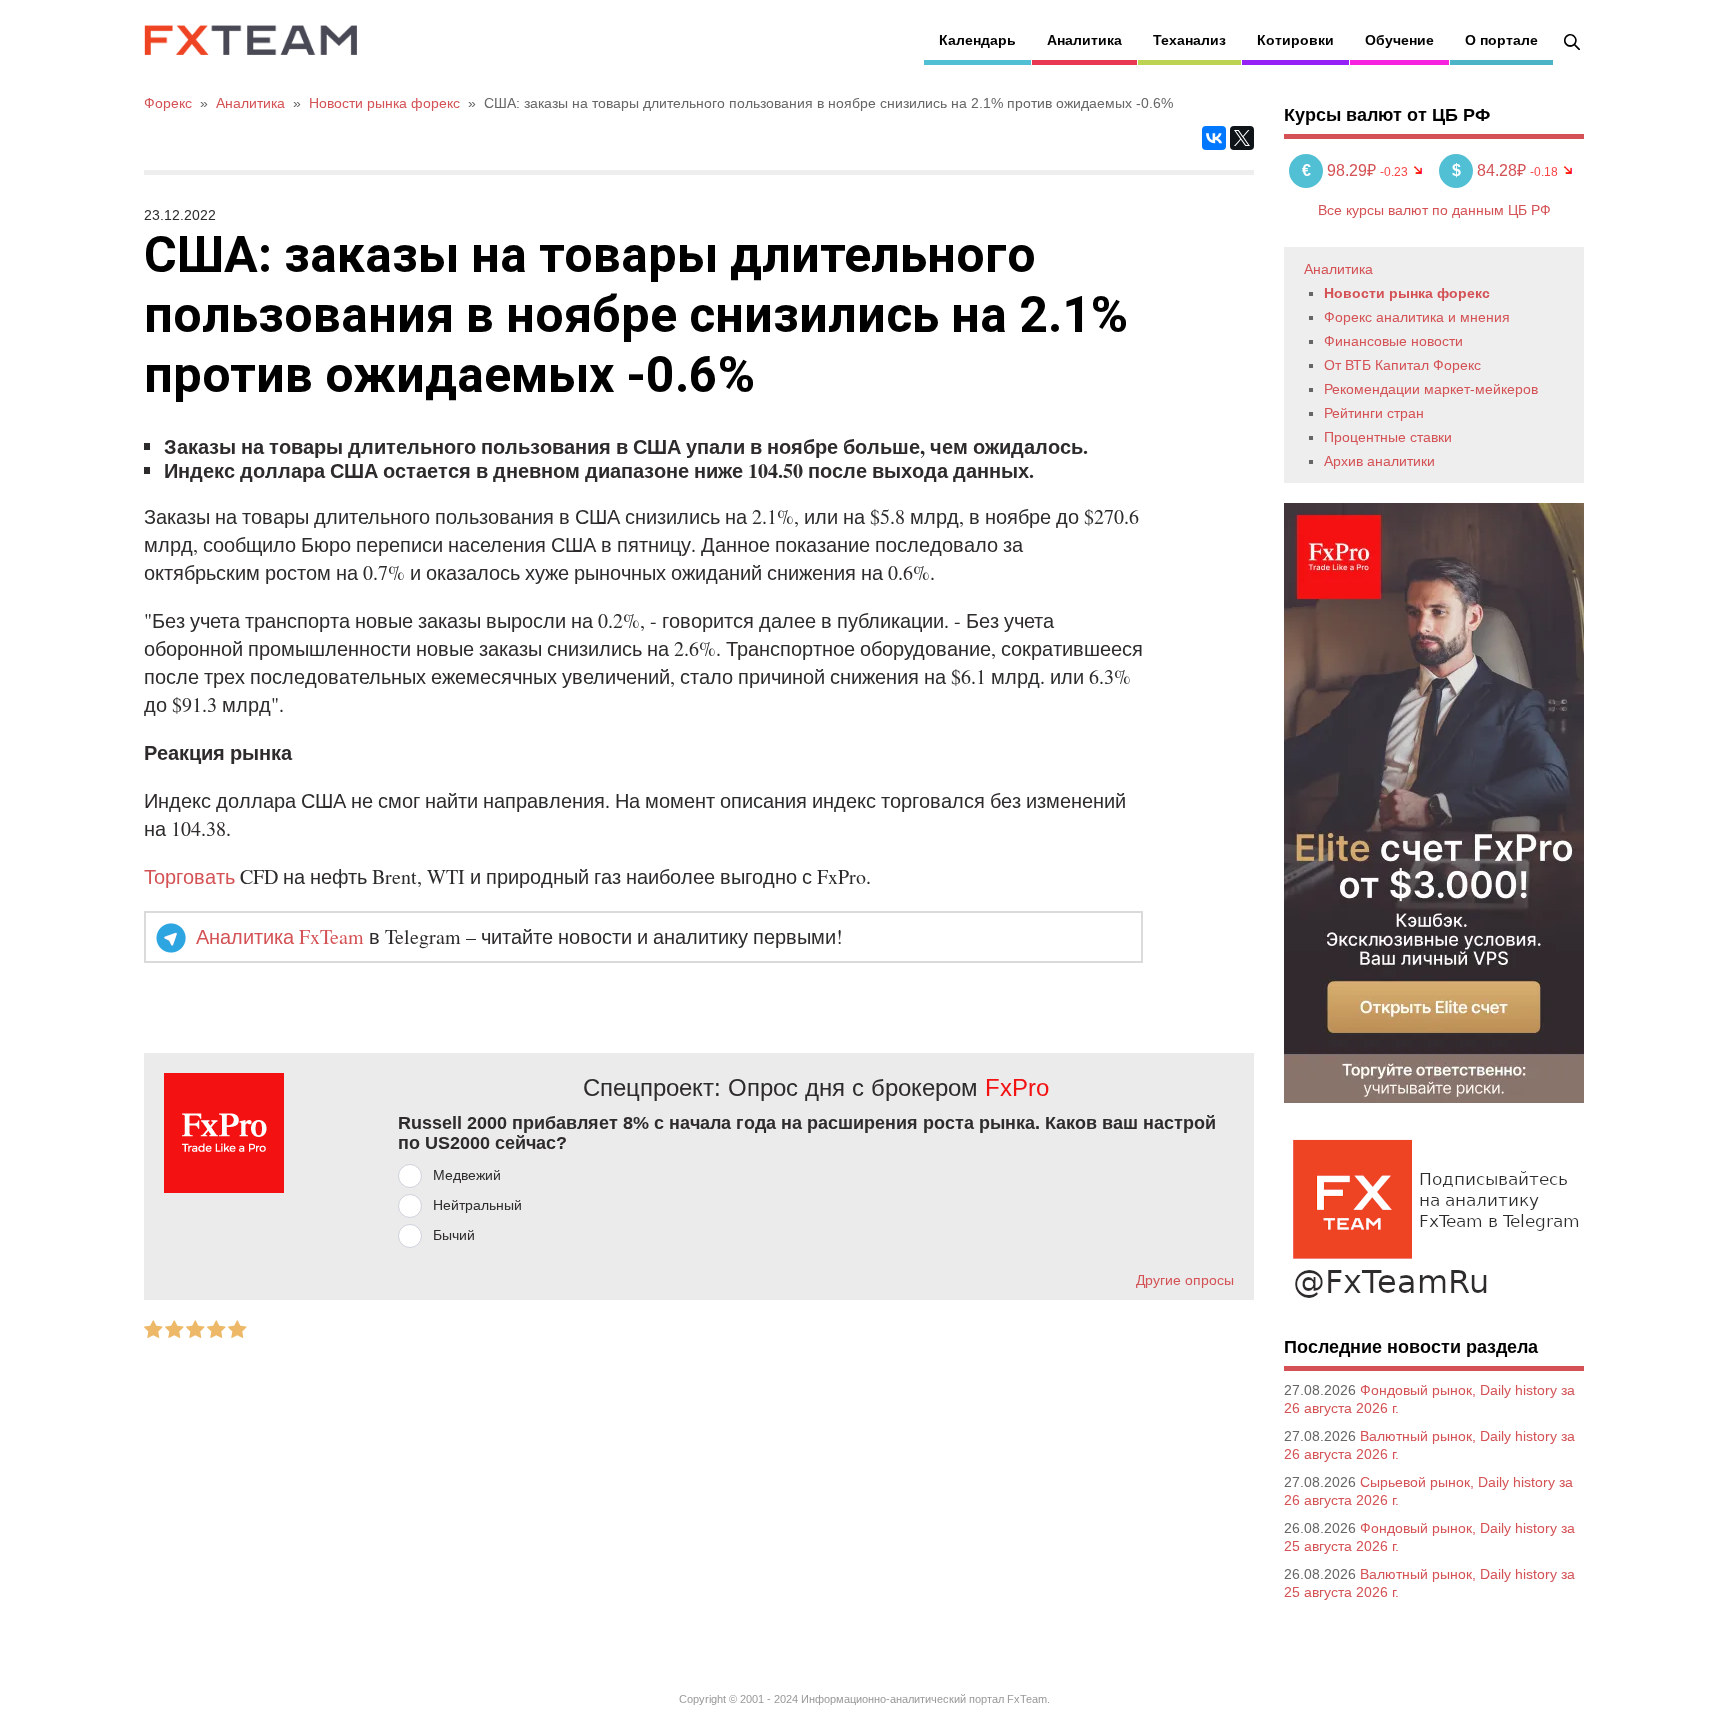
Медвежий (467, 1175)
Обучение (1399, 40)
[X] (1242, 138)
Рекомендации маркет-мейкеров (1431, 389)
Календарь (977, 40)
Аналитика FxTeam (280, 936)
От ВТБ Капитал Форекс (1402, 365)
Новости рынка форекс (1407, 293)
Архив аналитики (1379, 461)
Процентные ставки (1388, 437)
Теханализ (1189, 40)
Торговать (189, 876)
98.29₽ (1341, 170)
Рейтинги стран (1374, 413)
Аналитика (1084, 40)
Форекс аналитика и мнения (1417, 317)
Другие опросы (1185, 1280)
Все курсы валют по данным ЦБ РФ (1434, 210)
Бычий (454, 1235)
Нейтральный (477, 1205)
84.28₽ (1491, 170)
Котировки (1295, 40)
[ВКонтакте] (1214, 138)
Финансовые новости (1393, 341)
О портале (1501, 40)
